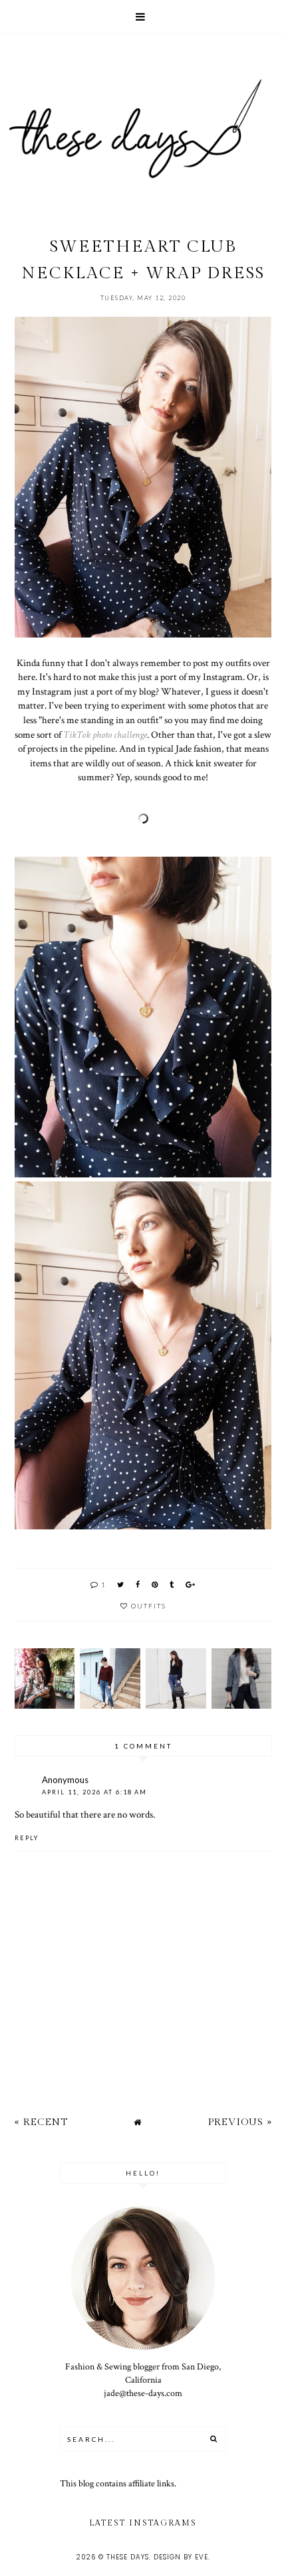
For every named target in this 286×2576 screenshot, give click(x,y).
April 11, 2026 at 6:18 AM (94, 1792)
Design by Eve (181, 2557)
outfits (149, 1606)
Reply (27, 1838)
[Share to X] (121, 1584)
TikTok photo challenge (105, 734)
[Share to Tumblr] (172, 1584)
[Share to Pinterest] (155, 1584)
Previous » (240, 2122)
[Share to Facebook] (138, 1584)
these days (128, 2557)
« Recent (41, 2122)
